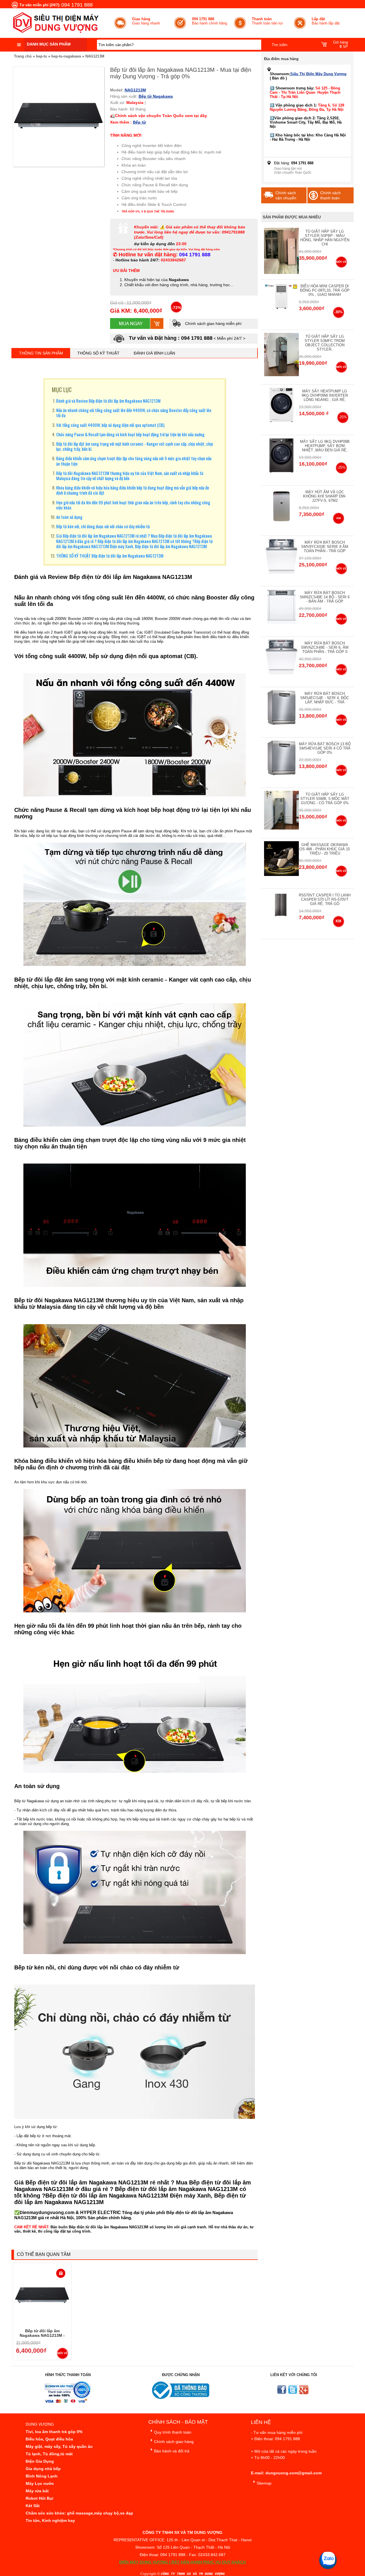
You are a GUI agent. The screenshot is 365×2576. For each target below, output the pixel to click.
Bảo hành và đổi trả (172, 2451)
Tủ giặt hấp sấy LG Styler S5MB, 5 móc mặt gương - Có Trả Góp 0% (325, 799)
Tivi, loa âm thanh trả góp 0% (54, 2432)
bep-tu (41, 56)
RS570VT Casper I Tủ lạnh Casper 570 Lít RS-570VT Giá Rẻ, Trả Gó (325, 899)
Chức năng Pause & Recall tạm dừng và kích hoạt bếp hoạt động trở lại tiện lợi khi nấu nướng (130, 434)
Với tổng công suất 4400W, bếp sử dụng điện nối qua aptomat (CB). (111, 425)
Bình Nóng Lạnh (42, 2476)
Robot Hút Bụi (39, 2498)
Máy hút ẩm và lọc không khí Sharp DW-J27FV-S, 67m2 (325, 496)
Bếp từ (146, 96)
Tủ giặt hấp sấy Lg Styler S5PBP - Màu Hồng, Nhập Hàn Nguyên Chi (325, 238)
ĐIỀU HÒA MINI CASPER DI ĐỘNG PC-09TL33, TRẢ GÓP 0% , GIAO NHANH (325, 290)
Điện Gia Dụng (40, 2461)
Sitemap (264, 2483)
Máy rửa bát (37, 2491)
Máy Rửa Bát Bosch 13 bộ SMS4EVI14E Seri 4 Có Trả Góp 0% (325, 748)
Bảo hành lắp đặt (326, 21)
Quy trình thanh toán (173, 2432)
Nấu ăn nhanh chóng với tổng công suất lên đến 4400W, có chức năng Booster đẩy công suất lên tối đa (134, 413)
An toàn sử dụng (69, 517)
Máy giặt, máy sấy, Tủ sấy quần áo (59, 2446)
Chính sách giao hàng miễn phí (213, 323)
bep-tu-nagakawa (66, 56)
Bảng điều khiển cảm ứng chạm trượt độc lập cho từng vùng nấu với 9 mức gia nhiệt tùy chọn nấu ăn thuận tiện (134, 461)
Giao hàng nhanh (146, 21)
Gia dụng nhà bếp (43, 2469)
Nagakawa (163, 96)
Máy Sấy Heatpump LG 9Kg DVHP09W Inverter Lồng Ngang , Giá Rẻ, (325, 395)
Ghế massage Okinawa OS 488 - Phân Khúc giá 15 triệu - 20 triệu (325, 849)
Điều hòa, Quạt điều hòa (49, 2439)
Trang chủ (23, 56)
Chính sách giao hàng (174, 2442)
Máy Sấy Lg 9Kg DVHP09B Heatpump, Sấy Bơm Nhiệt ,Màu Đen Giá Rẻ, (325, 446)
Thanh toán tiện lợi (267, 21)
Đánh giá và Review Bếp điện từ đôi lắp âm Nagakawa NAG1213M (108, 401)
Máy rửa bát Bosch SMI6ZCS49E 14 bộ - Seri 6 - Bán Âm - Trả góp (325, 597)
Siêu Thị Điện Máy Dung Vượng (318, 74)
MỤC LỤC (62, 390)
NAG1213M (95, 56)
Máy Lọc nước (40, 2483)
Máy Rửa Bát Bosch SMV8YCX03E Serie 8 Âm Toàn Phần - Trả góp (325, 547)
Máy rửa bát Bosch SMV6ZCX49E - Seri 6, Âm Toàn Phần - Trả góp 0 (325, 647)
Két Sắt (33, 2506)
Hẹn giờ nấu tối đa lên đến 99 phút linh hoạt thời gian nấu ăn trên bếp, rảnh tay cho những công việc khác (133, 505)
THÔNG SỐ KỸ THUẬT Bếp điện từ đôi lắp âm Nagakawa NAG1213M (110, 556)
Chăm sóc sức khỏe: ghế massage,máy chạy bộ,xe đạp (79, 2513)
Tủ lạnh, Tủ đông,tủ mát (49, 2454)
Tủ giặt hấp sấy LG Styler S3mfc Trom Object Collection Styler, (325, 343)
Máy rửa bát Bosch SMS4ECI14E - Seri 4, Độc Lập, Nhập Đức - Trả (325, 698)
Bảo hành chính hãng (209, 21)
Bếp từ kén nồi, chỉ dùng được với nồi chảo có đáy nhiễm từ (103, 526)
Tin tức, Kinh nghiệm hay (50, 2520)
